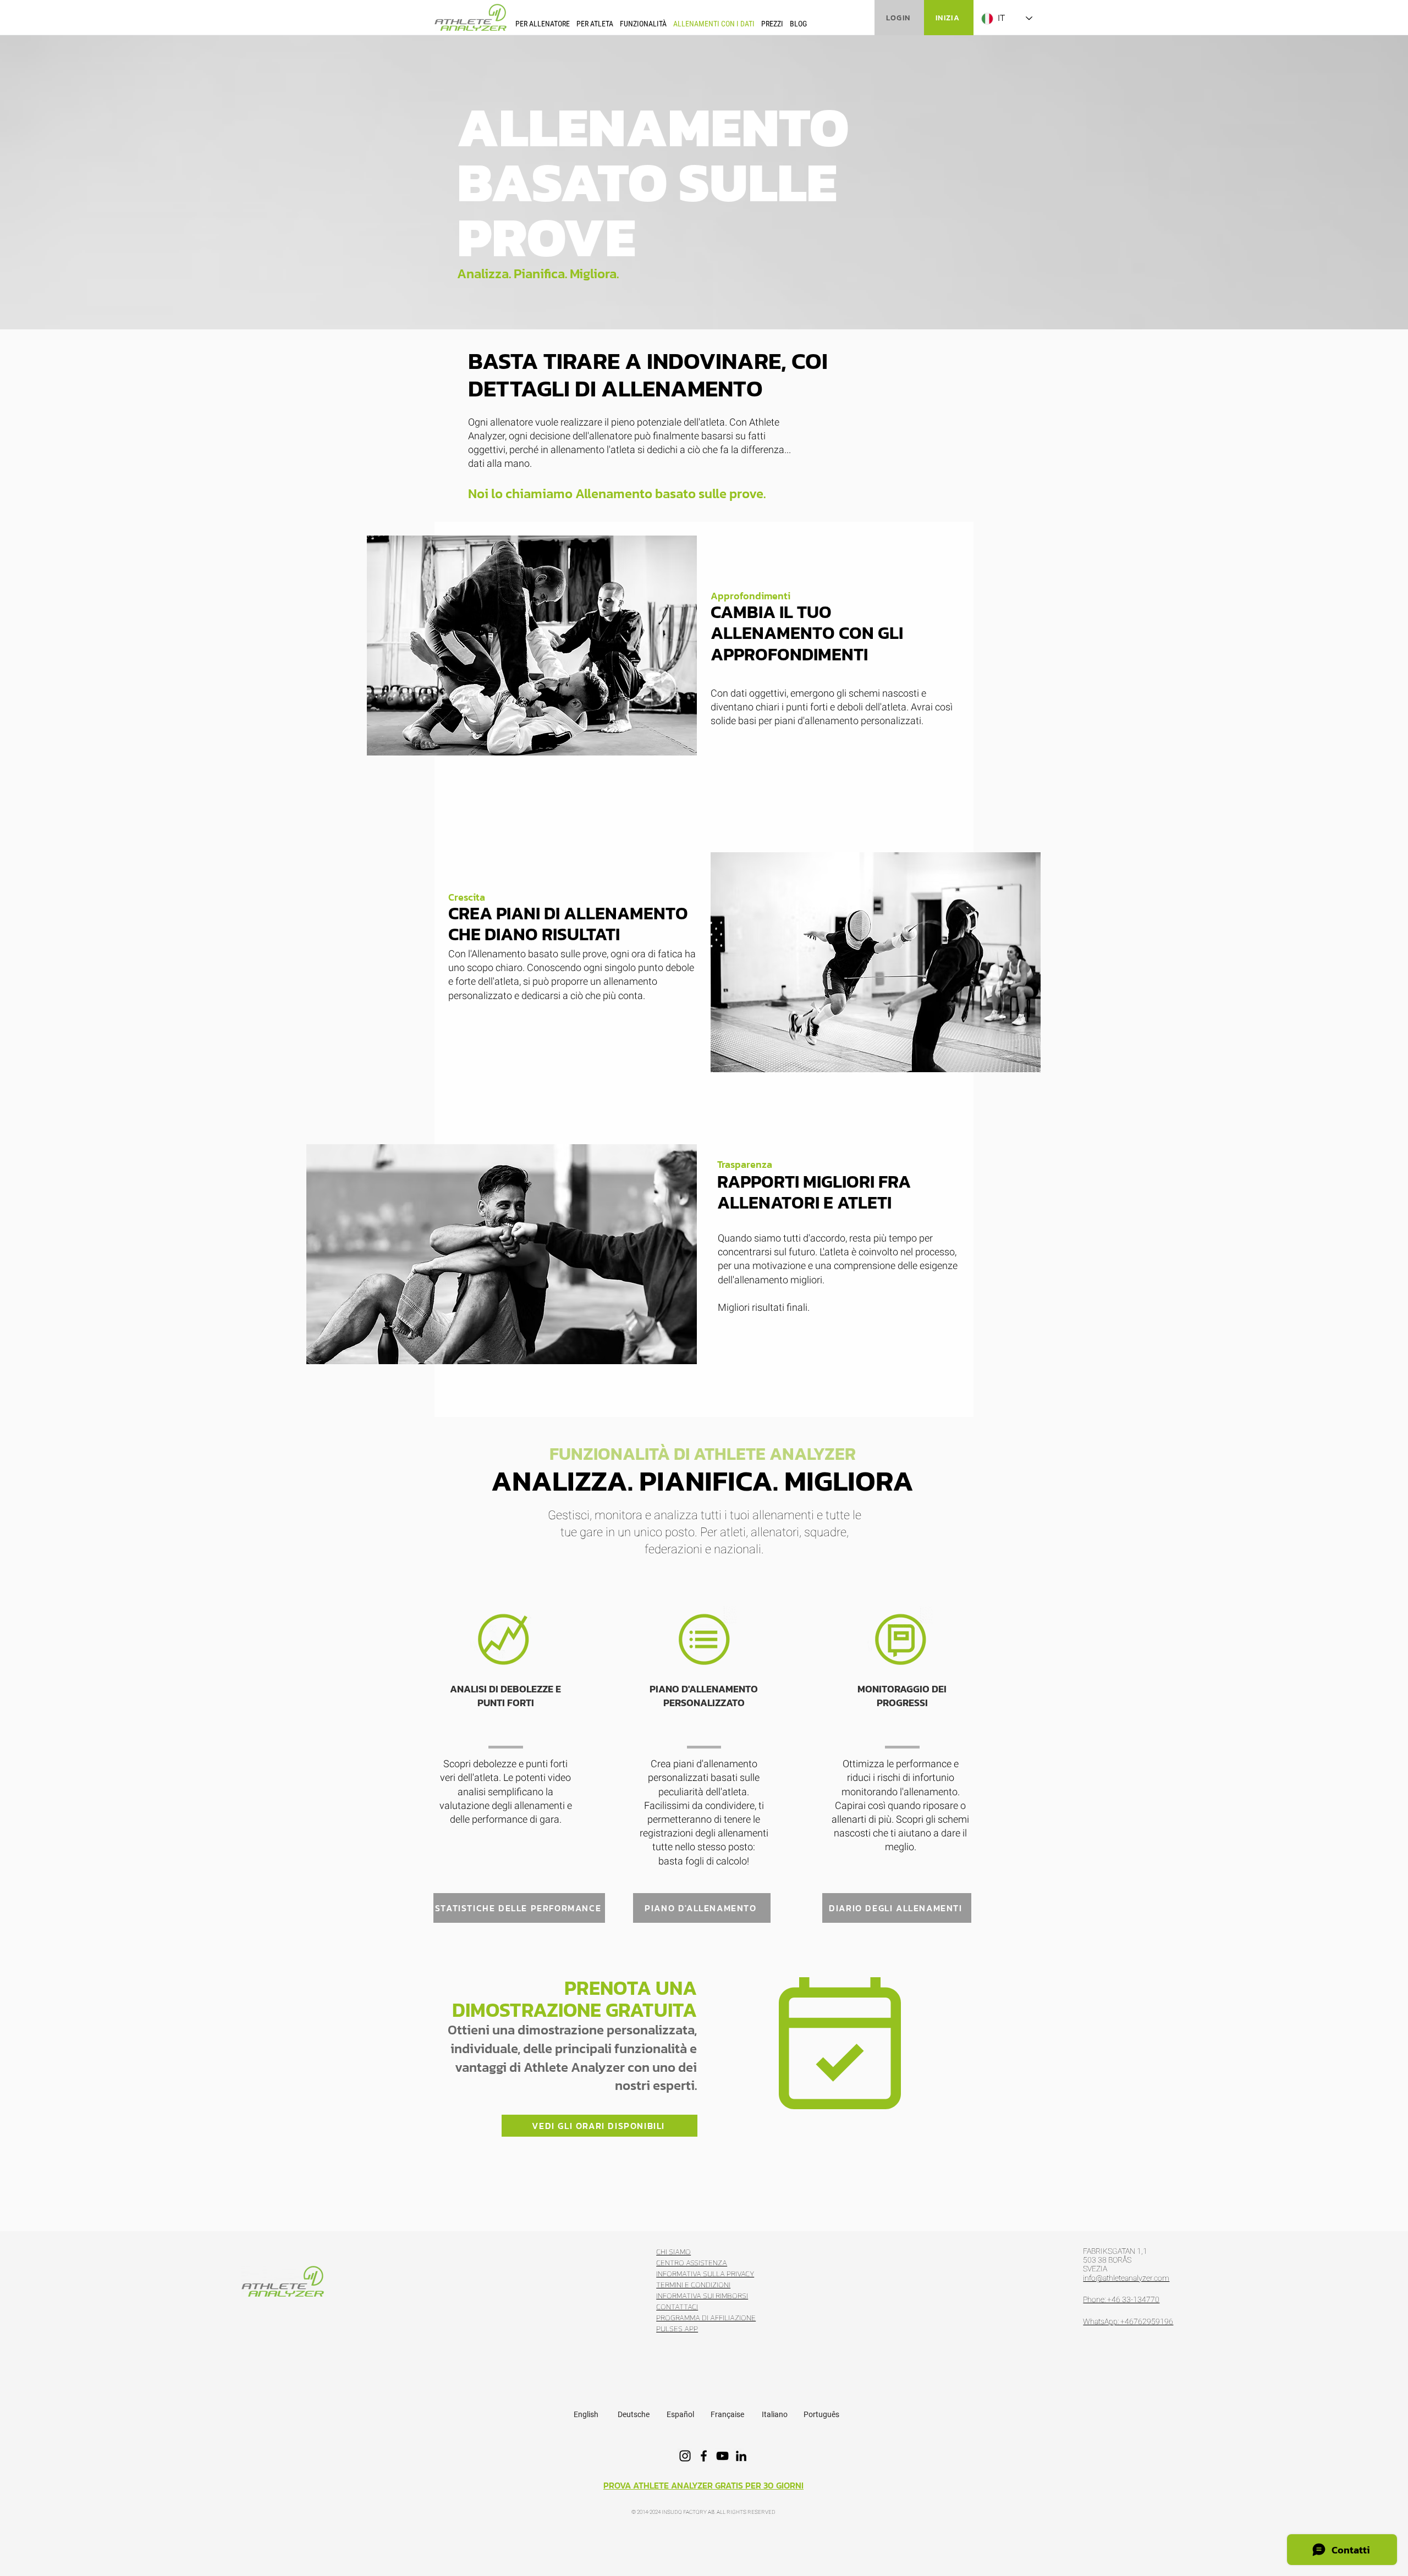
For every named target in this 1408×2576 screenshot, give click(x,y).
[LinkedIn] (741, 2456)
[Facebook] (704, 2456)
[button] (543, 23)
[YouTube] (722, 2456)
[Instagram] (685, 2456)
